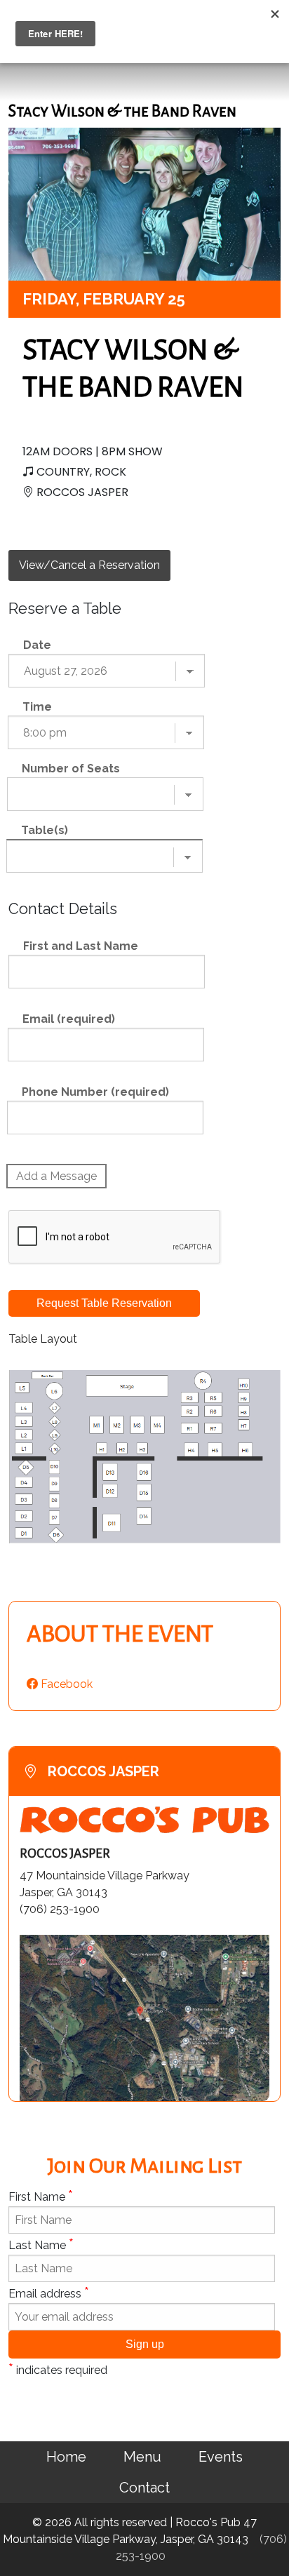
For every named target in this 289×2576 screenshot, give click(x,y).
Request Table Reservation (104, 1303)
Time (37, 707)
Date (37, 645)
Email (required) (69, 1019)
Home (66, 2457)
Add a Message (56, 1176)
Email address (49, 2293)
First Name (41, 2196)
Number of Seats (71, 769)
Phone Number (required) (95, 1092)
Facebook (65, 1684)
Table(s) (45, 830)
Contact (144, 2488)
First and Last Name (81, 946)
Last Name (41, 2244)
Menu (142, 2457)
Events (221, 2457)
